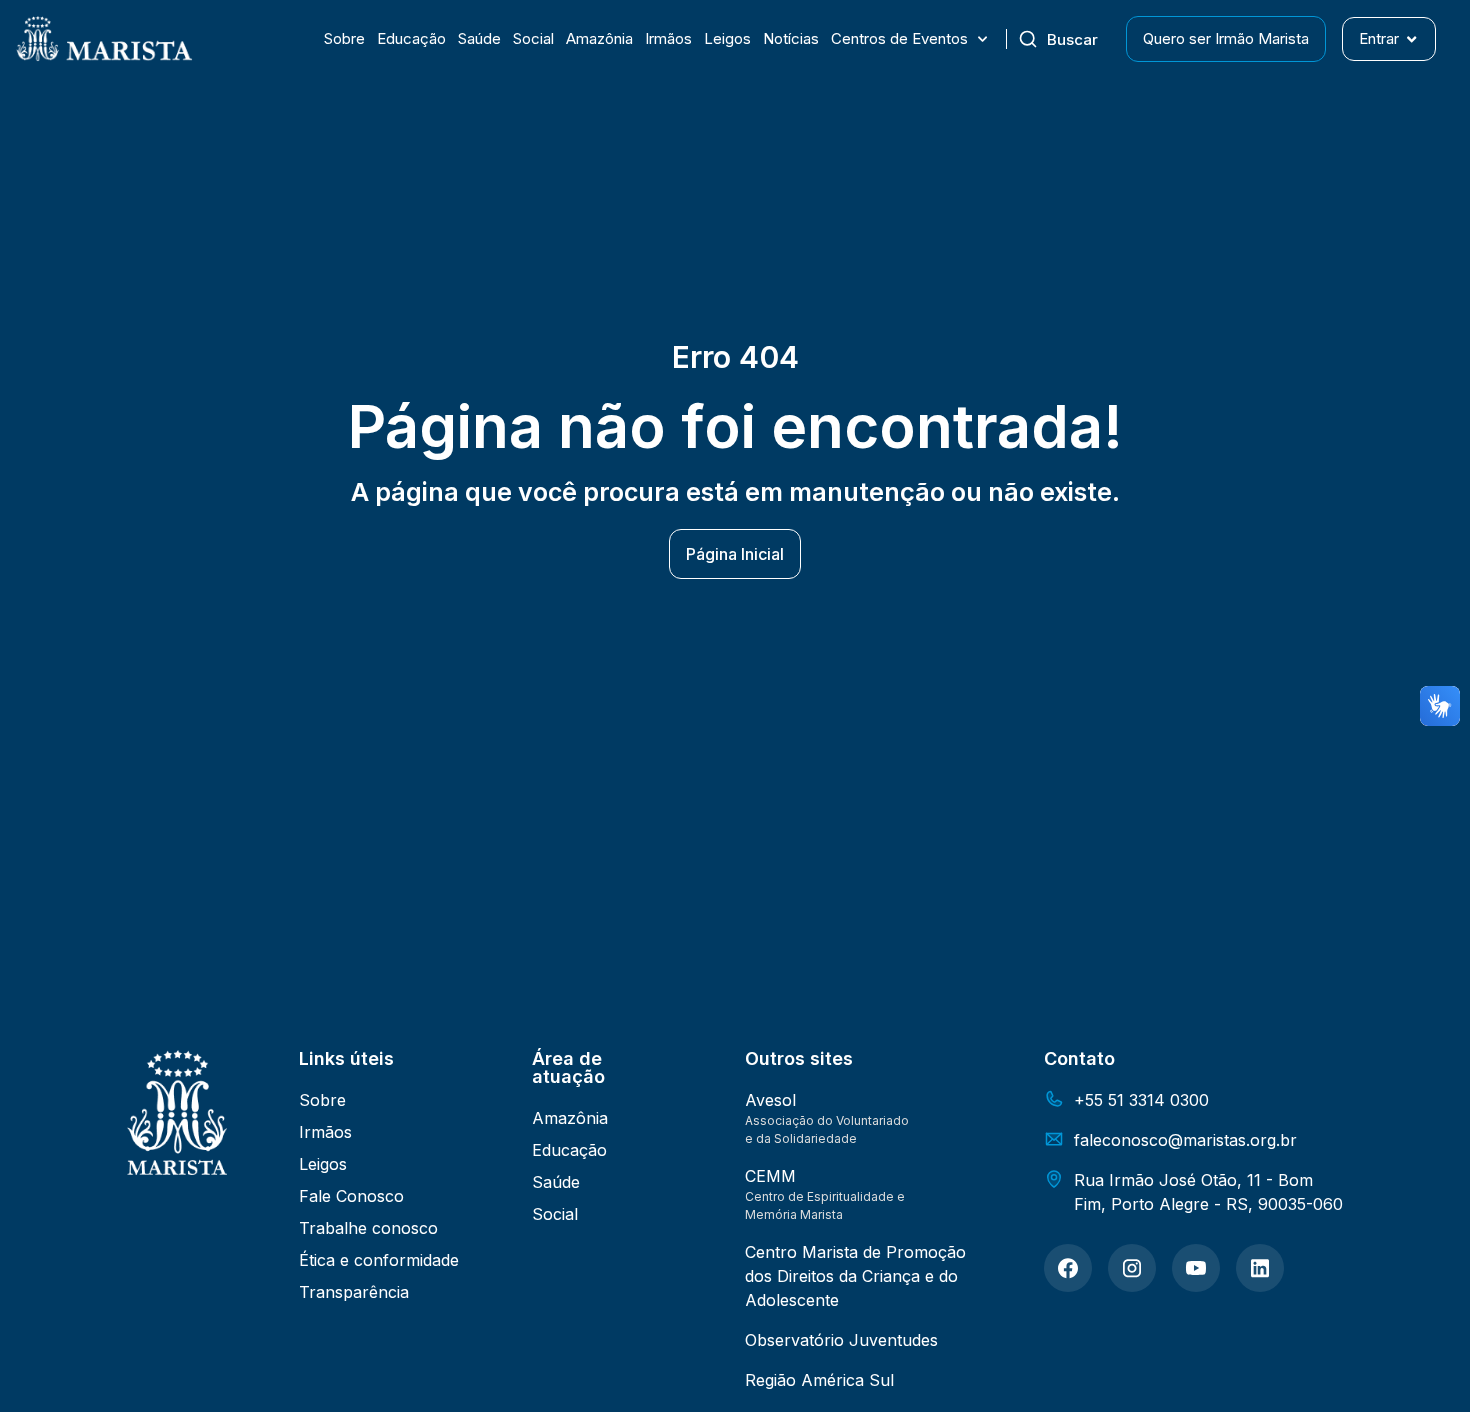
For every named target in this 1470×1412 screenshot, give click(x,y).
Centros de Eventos (899, 38)
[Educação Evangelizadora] (1068, 1268)
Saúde (479, 38)
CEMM (770, 1176)
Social (533, 38)
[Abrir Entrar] (1411, 39)
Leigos (727, 38)
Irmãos (668, 38)
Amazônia (599, 38)
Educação (411, 38)
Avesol (770, 1100)
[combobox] (1066, 39)
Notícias (791, 38)
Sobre (344, 38)
